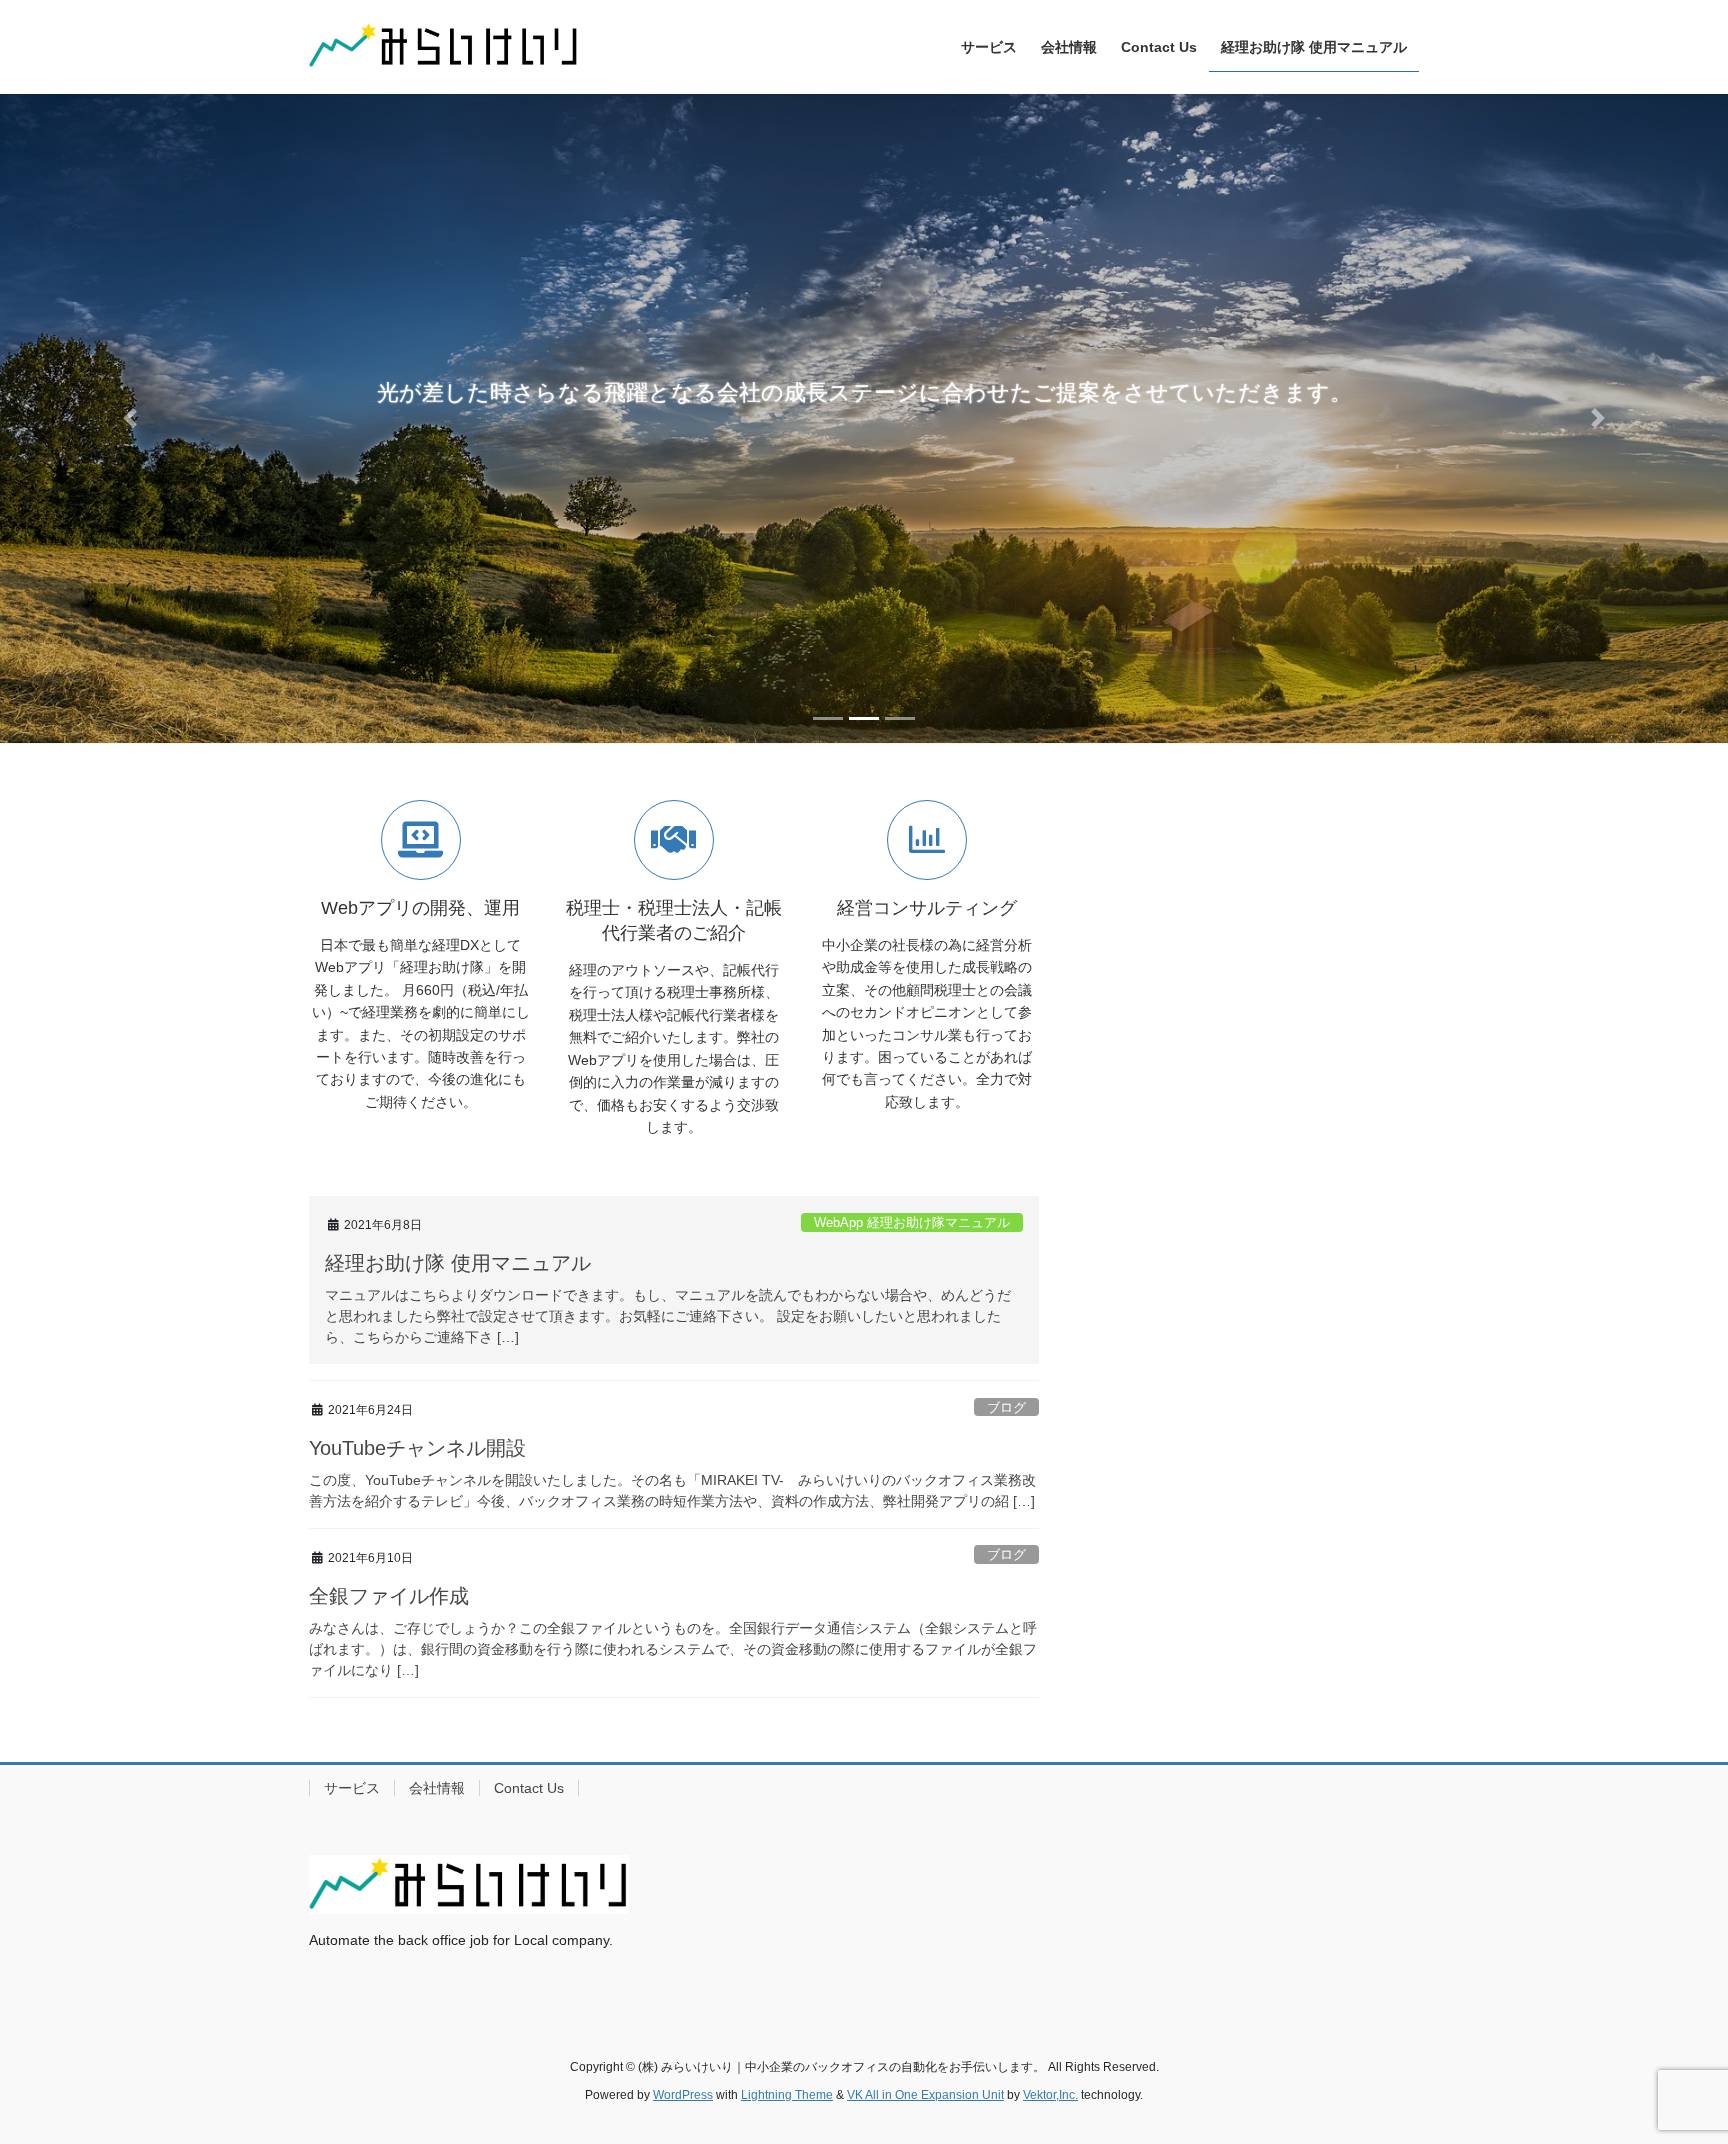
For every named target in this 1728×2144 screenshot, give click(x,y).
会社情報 (437, 1788)
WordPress (683, 2095)
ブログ (1006, 1407)
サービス (352, 1788)
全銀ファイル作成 (389, 1596)
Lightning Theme (787, 2095)
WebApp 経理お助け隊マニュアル (912, 1222)
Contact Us (529, 1788)
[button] (129, 418)
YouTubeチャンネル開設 (417, 1448)
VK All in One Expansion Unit (925, 2095)
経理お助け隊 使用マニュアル (458, 1263)
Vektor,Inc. (1050, 2095)
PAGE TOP (1669, 2062)
